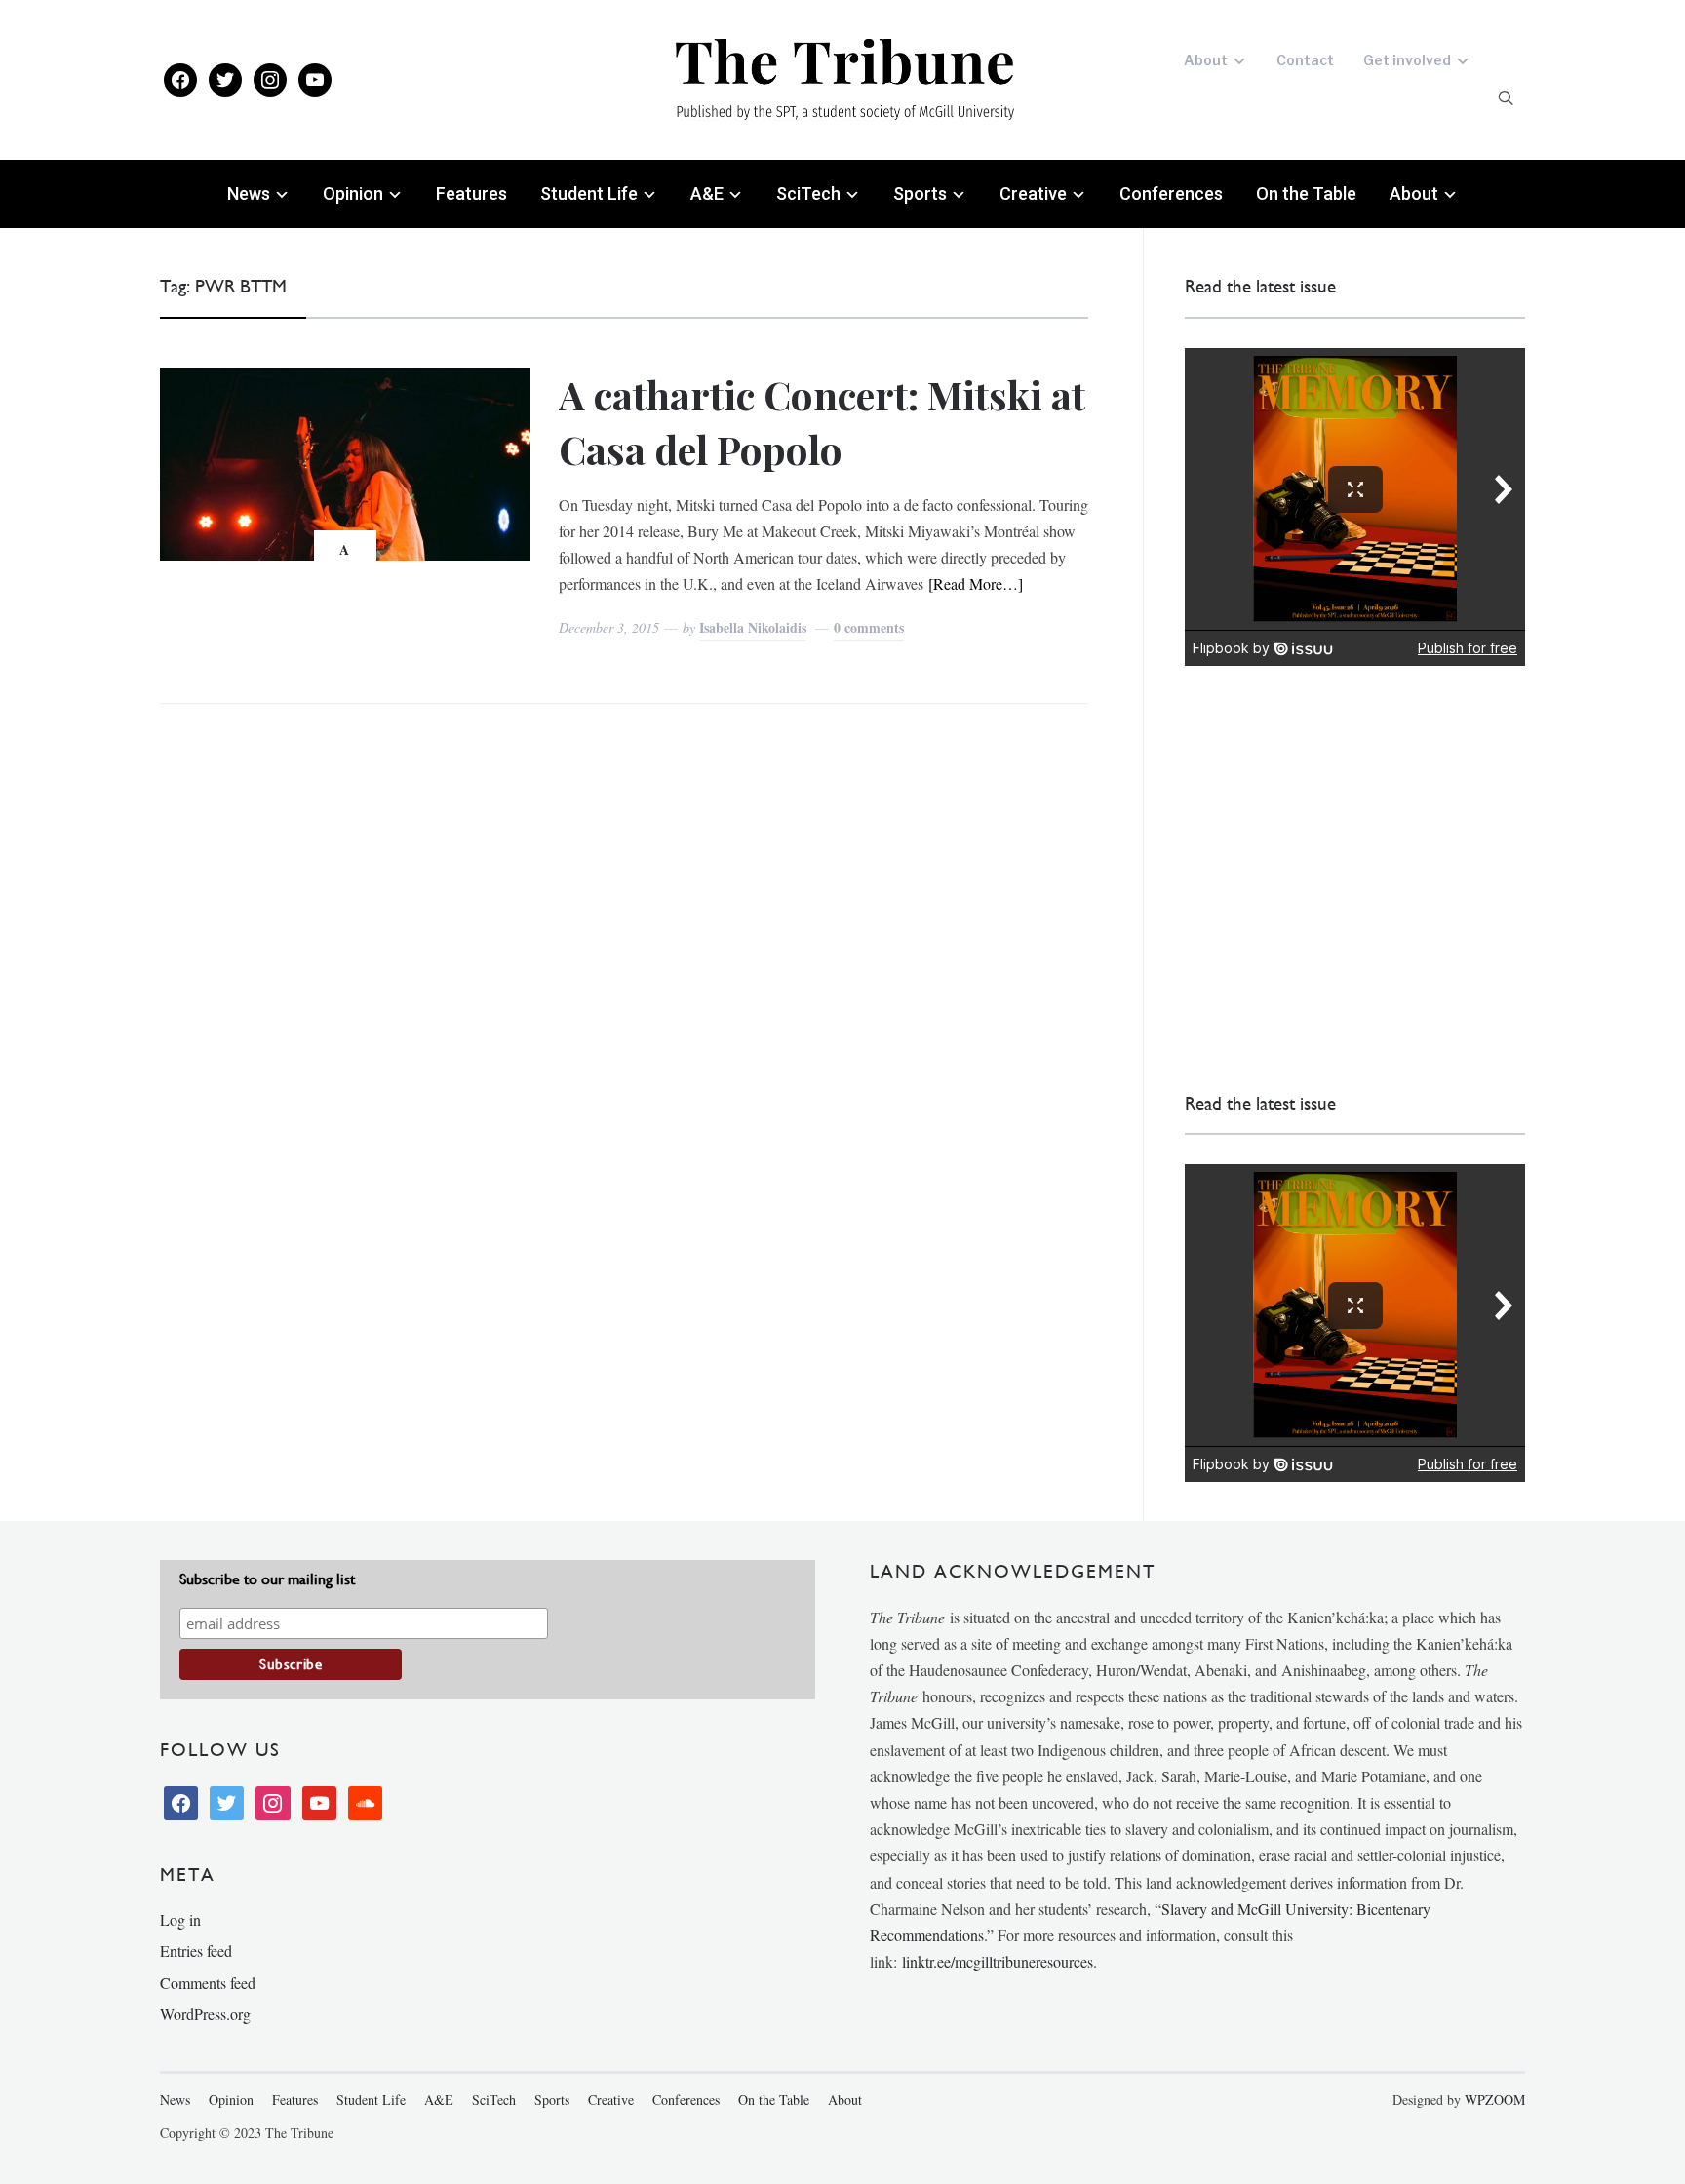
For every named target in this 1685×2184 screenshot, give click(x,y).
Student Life (589, 194)
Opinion (353, 194)
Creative (1033, 194)
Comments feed (208, 1983)
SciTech (808, 194)
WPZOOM (1495, 2100)
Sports (920, 194)
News (249, 194)
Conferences (1171, 194)
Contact (1305, 60)
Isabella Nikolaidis (753, 627)
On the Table (1306, 194)
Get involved (1407, 60)
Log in (180, 1919)
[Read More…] (976, 584)
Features (471, 194)
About (1206, 60)
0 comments (869, 627)
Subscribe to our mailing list (267, 1579)
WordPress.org (205, 2014)
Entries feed (196, 1950)
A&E (707, 194)
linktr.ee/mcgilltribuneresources (998, 1961)
